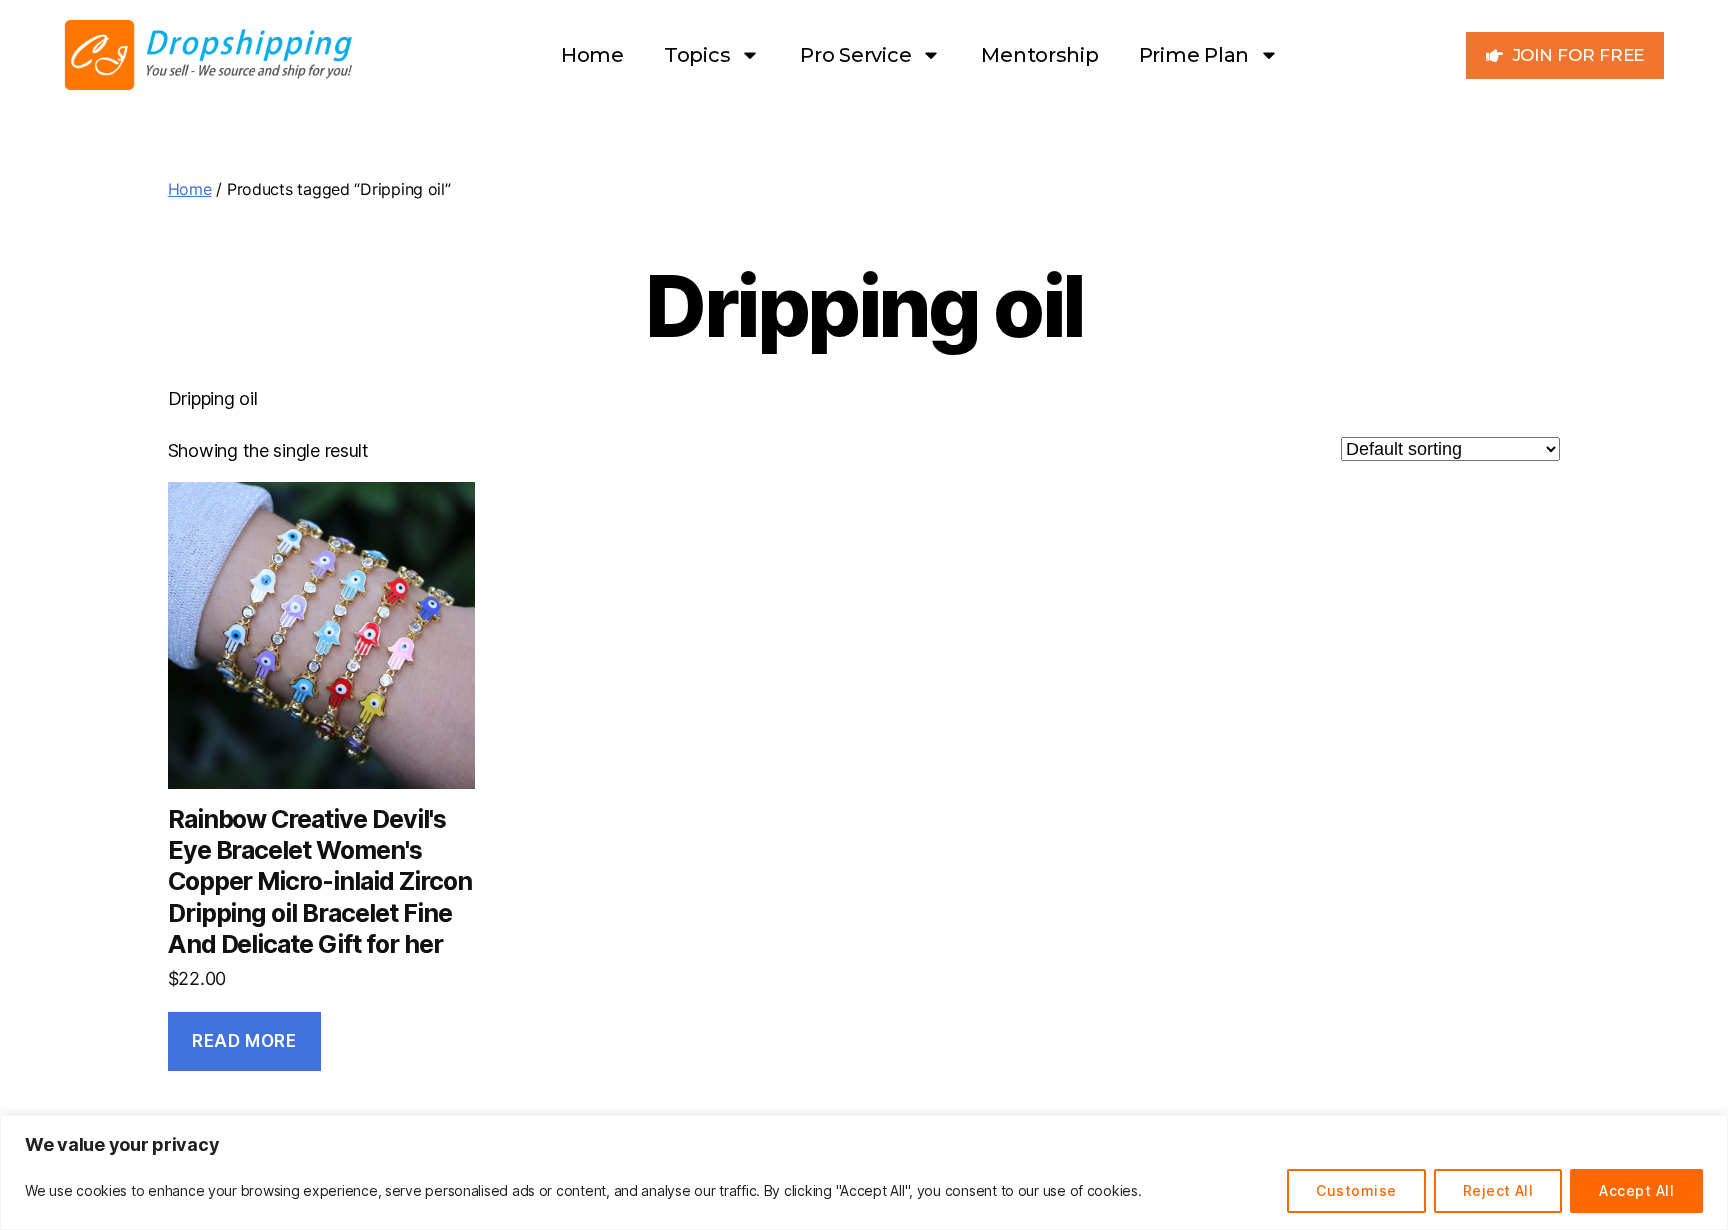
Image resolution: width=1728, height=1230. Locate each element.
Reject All (1498, 1190)
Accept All (1636, 1190)
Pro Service (855, 55)
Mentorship (1039, 55)
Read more (244, 1041)
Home (592, 55)
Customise (1356, 1190)
